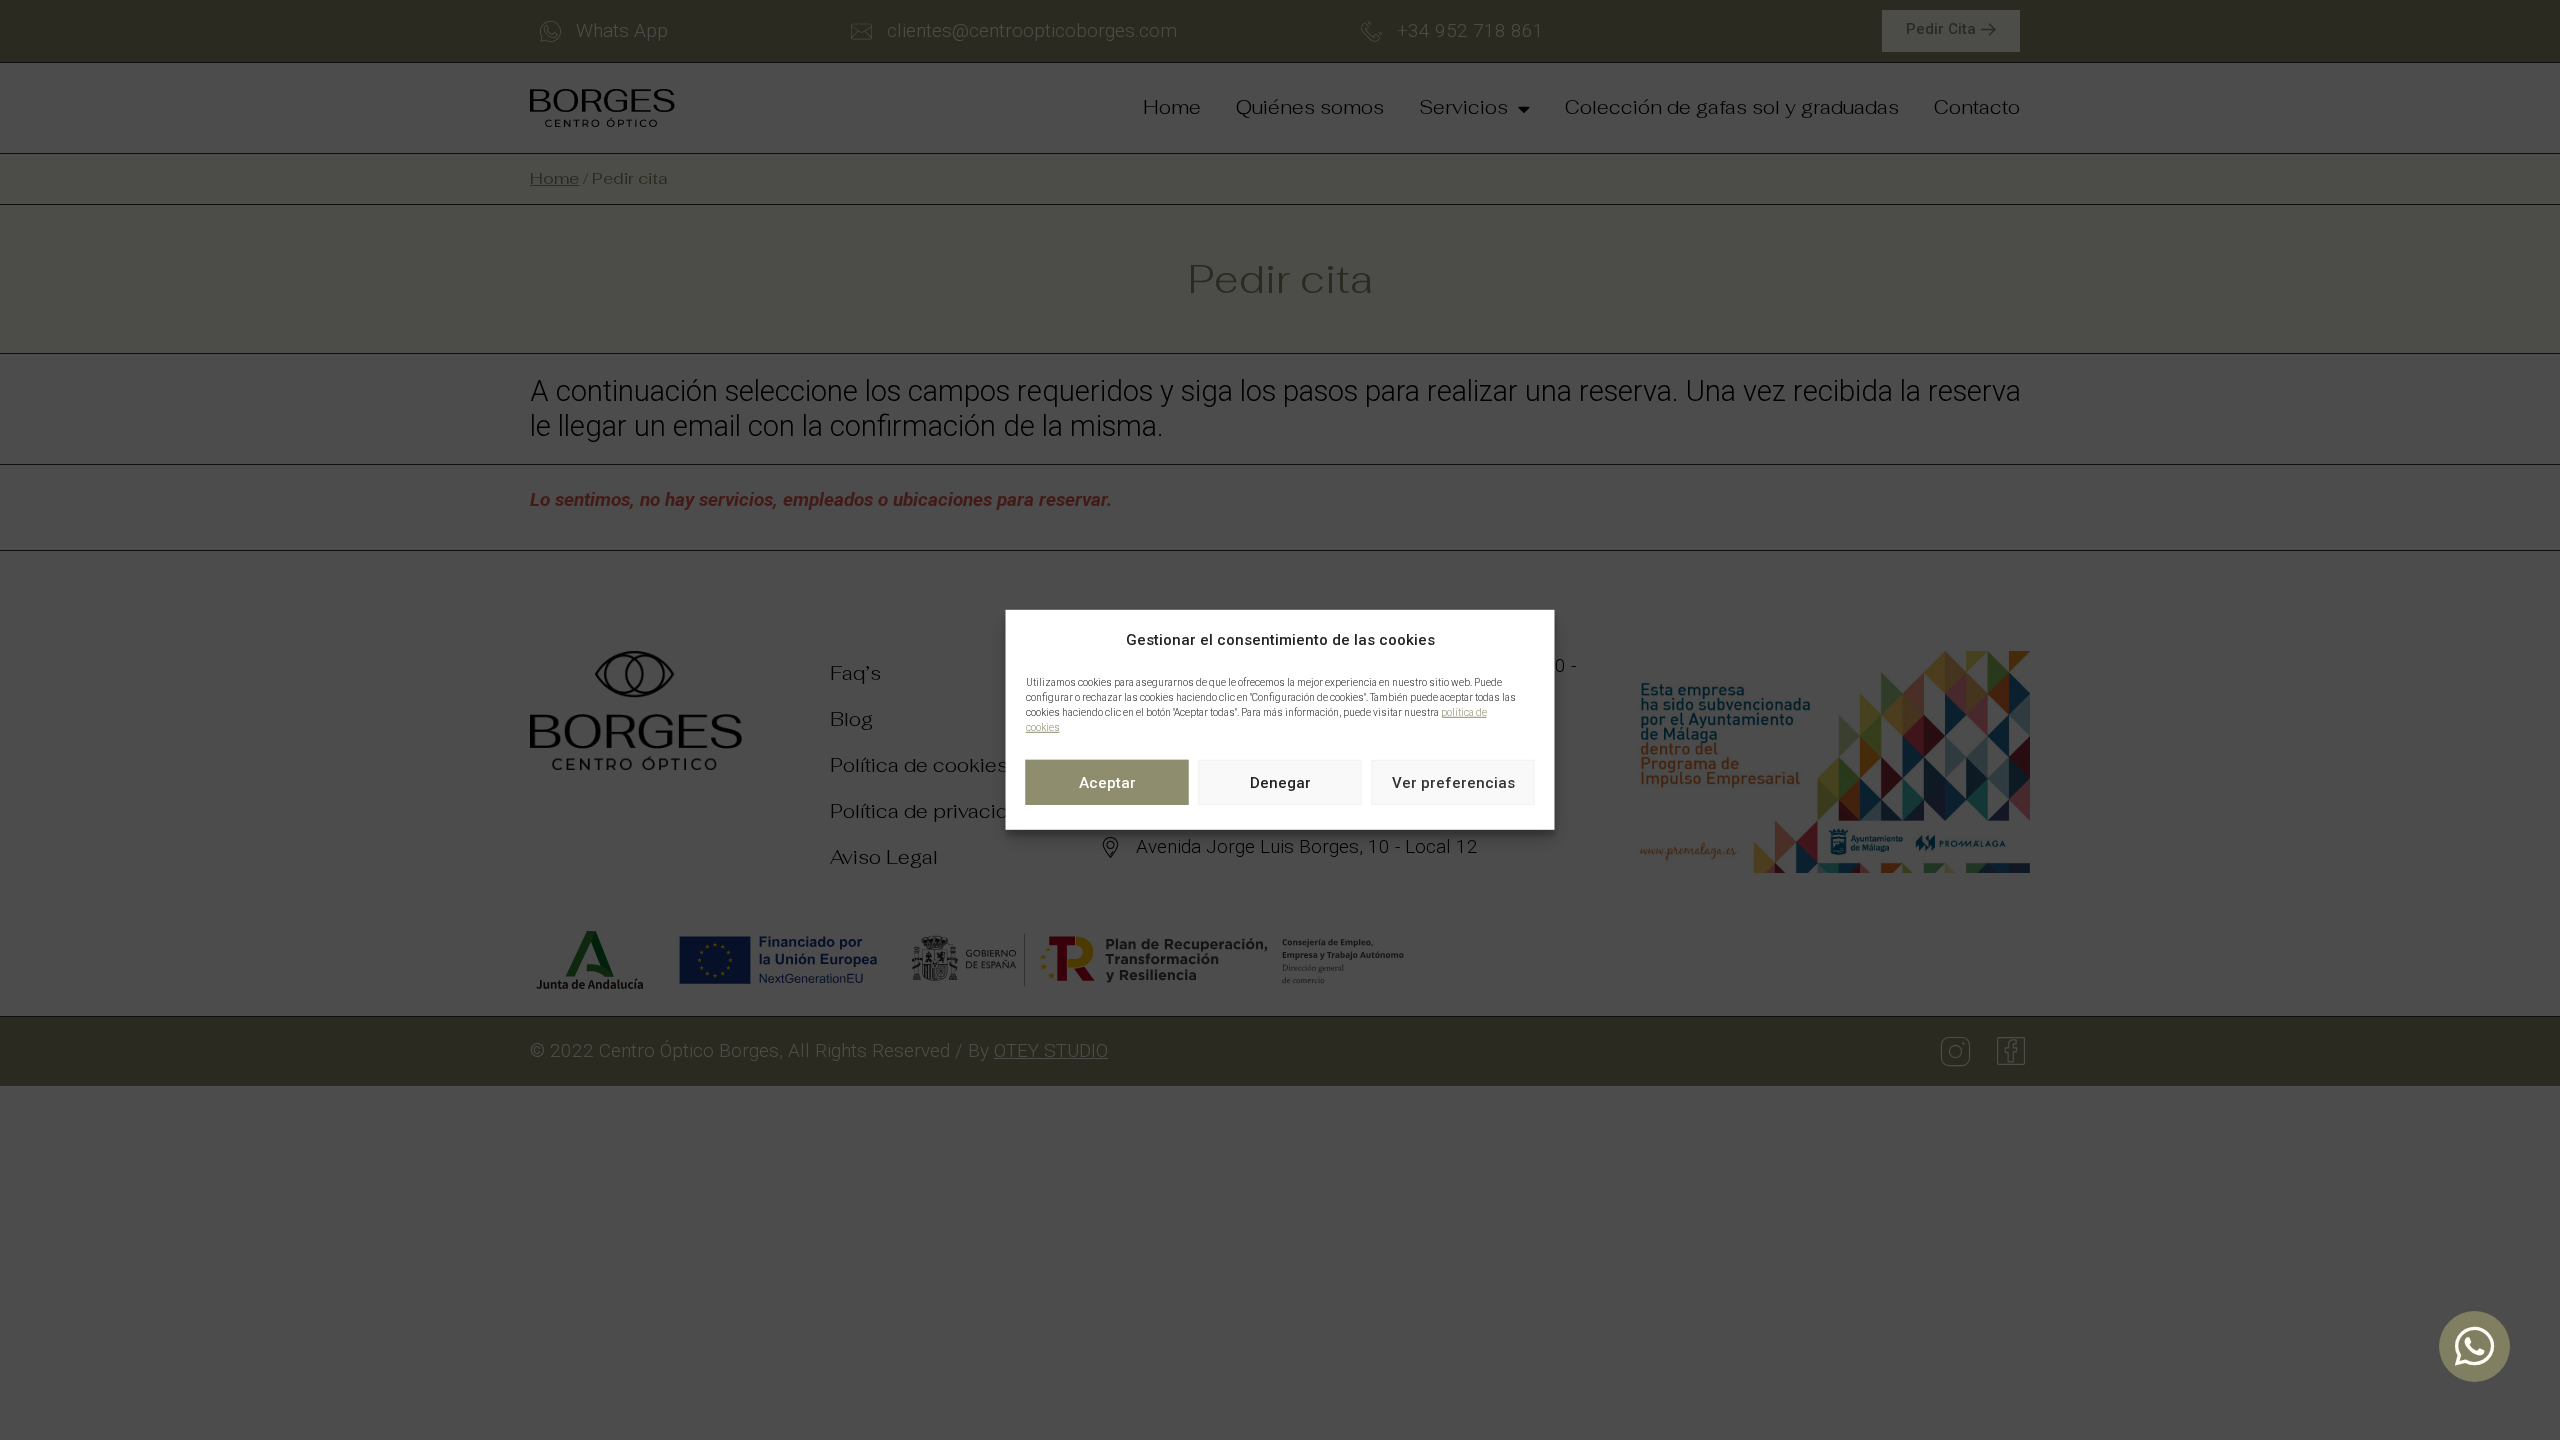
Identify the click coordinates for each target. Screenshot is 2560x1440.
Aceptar (1107, 783)
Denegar (1280, 783)
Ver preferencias (1453, 783)
